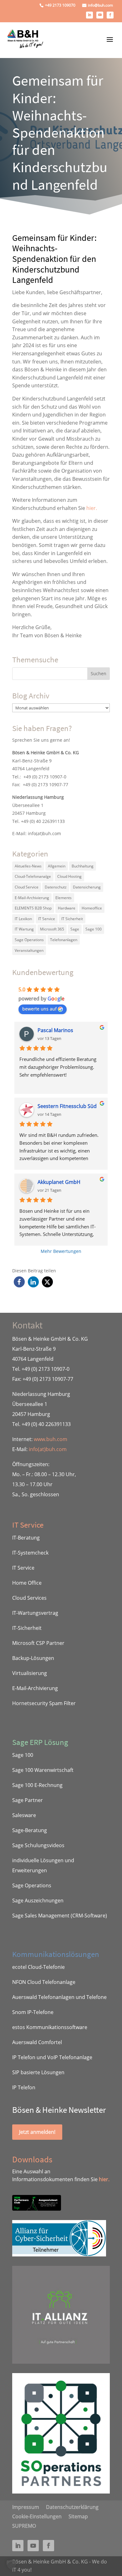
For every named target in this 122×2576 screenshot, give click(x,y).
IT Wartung (24, 929)
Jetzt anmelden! (37, 2132)
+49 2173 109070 (60, 5)
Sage (75, 929)
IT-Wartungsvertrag (35, 1613)
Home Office (27, 1583)
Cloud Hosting (69, 876)
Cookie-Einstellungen (37, 2516)
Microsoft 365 (52, 929)
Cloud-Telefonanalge (33, 876)
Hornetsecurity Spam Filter (44, 1703)
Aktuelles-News (28, 866)
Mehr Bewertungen (61, 1251)
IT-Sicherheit (27, 1628)
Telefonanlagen (64, 940)
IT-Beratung (26, 1538)
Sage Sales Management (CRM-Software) (60, 1916)
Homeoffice (92, 908)
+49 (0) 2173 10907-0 (45, 777)
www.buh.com (51, 1439)
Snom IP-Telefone (33, 2012)
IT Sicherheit (72, 919)
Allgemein (57, 866)
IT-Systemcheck (30, 1553)
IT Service (47, 919)
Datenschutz (56, 887)
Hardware (67, 908)
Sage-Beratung (30, 1830)
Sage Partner (28, 1800)
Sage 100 (94, 929)
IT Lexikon (23, 919)
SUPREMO (24, 2525)
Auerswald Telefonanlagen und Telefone (59, 1997)
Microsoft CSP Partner (38, 1643)
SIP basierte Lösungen (38, 2072)
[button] (19, 1282)
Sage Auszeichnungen (38, 1900)
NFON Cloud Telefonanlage (44, 1982)
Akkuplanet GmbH (59, 1182)
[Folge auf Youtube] (100, 15)
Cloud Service (27, 887)
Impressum (26, 2506)
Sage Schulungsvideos (38, 1845)
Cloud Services (29, 1598)
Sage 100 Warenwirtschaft (43, 1770)
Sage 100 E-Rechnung (37, 1785)
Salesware (24, 1815)
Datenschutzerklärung (72, 2506)
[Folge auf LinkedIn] (89, 15)
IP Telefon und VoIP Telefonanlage (52, 2057)
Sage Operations (29, 940)
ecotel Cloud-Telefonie (38, 1967)
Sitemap (78, 2516)
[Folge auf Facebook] (110, 15)
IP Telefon (24, 2087)
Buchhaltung (83, 866)
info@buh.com (100, 5)
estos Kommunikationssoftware (50, 2027)
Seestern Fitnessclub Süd (67, 1106)
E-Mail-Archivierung (32, 898)
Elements (64, 898)
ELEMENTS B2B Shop (33, 908)
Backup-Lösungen (33, 1658)
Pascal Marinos (55, 1030)
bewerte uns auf (39, 1009)
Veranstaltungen (29, 950)
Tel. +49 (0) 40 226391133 (38, 821)
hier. (92, 508)
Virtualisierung (30, 1673)
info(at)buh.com (44, 833)
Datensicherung (87, 887)
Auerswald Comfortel (37, 2042)
